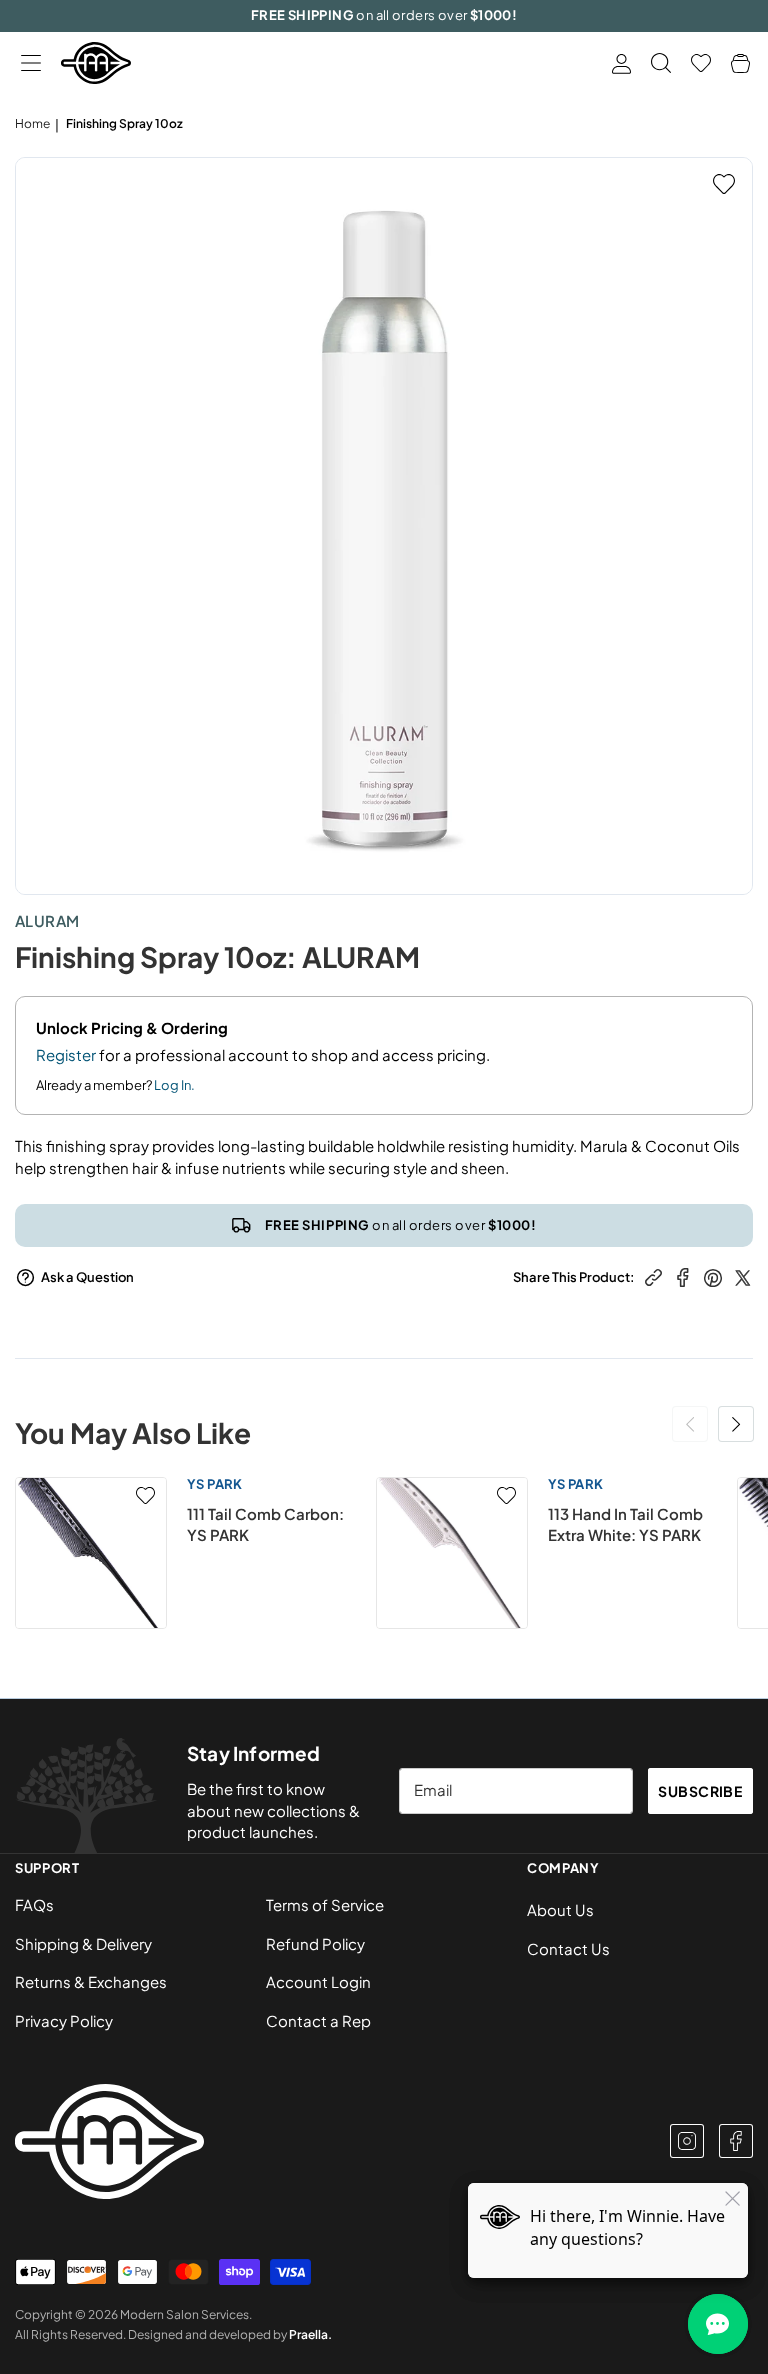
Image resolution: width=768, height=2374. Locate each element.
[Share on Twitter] (743, 1275)
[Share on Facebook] (683, 1275)
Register (66, 1054)
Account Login (318, 1981)
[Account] (621, 63)
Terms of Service (325, 1904)
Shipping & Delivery (83, 1943)
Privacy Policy (64, 2020)
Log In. (174, 1085)
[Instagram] (687, 2141)
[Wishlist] (701, 63)
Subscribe (700, 1791)
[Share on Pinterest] (713, 1275)
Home (32, 123)
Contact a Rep (318, 2020)
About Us (560, 1909)
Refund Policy (315, 1943)
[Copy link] (654, 1275)
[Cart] (740, 63)
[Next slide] (736, 1424)
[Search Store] (661, 63)
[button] (30, 63)
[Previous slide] (690, 1424)
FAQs (34, 1904)
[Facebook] (736, 2141)
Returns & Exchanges (91, 1981)
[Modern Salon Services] (96, 63)
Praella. (310, 2334)
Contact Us (568, 1948)
